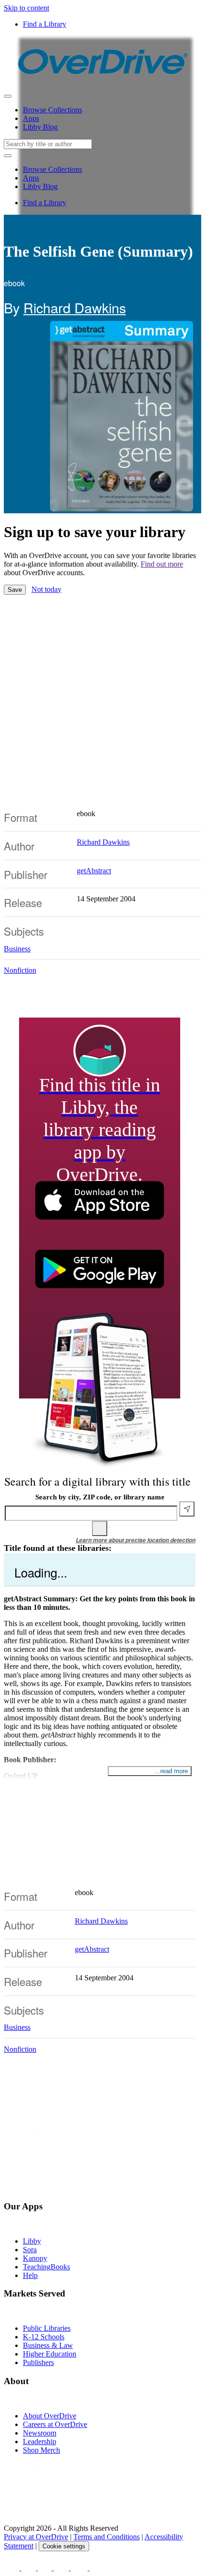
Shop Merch (41, 2450)
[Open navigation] (8, 96)
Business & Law (48, 2345)
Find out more (162, 564)
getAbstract (94, 871)
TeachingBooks (46, 2267)
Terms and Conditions (107, 2537)
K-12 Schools (44, 2337)
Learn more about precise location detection (136, 1540)
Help (30, 2275)
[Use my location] (187, 1509)
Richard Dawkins (75, 307)
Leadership (40, 2441)
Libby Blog (40, 127)
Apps (31, 118)
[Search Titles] (8, 156)
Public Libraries (47, 2328)
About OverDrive (50, 2416)
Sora (30, 2250)
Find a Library (45, 24)
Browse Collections (52, 110)
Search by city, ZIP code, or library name (100, 1497)
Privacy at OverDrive (36, 2537)
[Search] (100, 1528)
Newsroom (40, 2433)
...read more (171, 1771)
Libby (32, 2241)
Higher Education (50, 2354)
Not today (46, 589)
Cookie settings (64, 2546)
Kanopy (35, 2258)
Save (15, 590)
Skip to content (26, 8)
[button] (102, 2215)
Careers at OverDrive (55, 2424)
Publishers (38, 2362)
